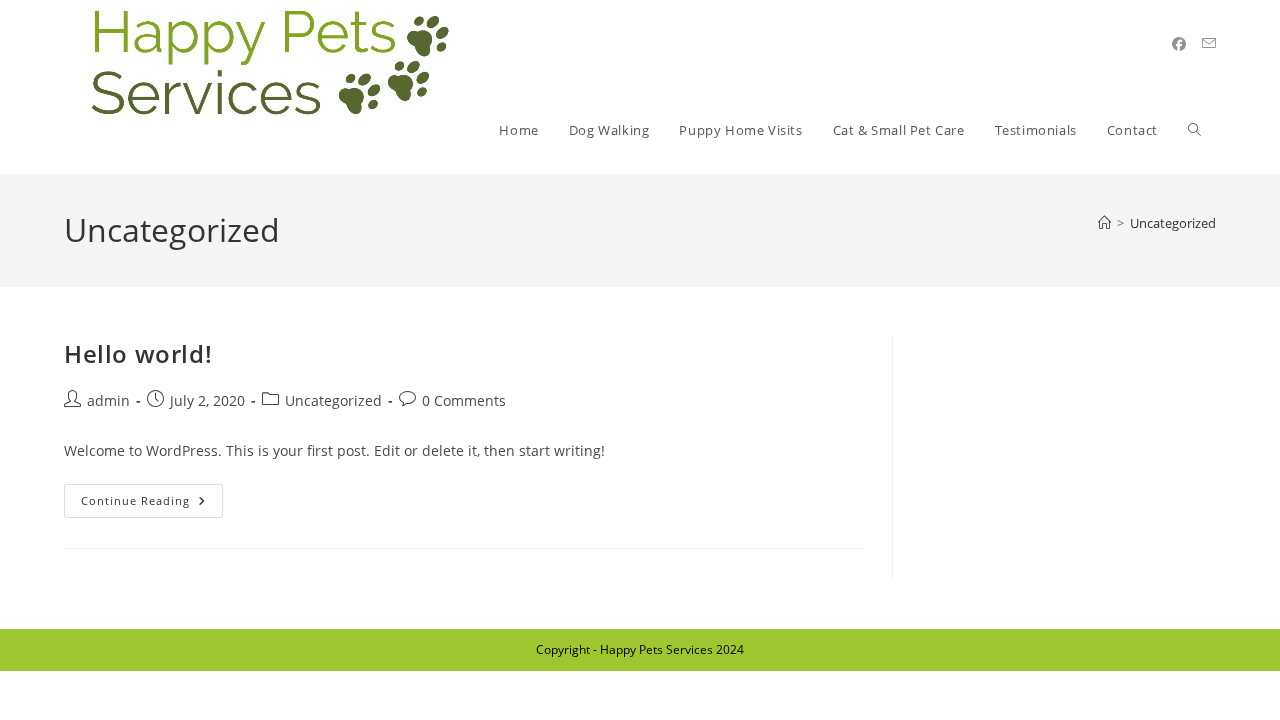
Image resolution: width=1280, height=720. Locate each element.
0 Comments (464, 400)
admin (108, 400)
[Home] (1104, 223)
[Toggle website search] (1194, 130)
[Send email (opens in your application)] (1209, 43)
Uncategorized (1173, 223)
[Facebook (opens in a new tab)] (1179, 44)
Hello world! (138, 353)
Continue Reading (152, 496)
